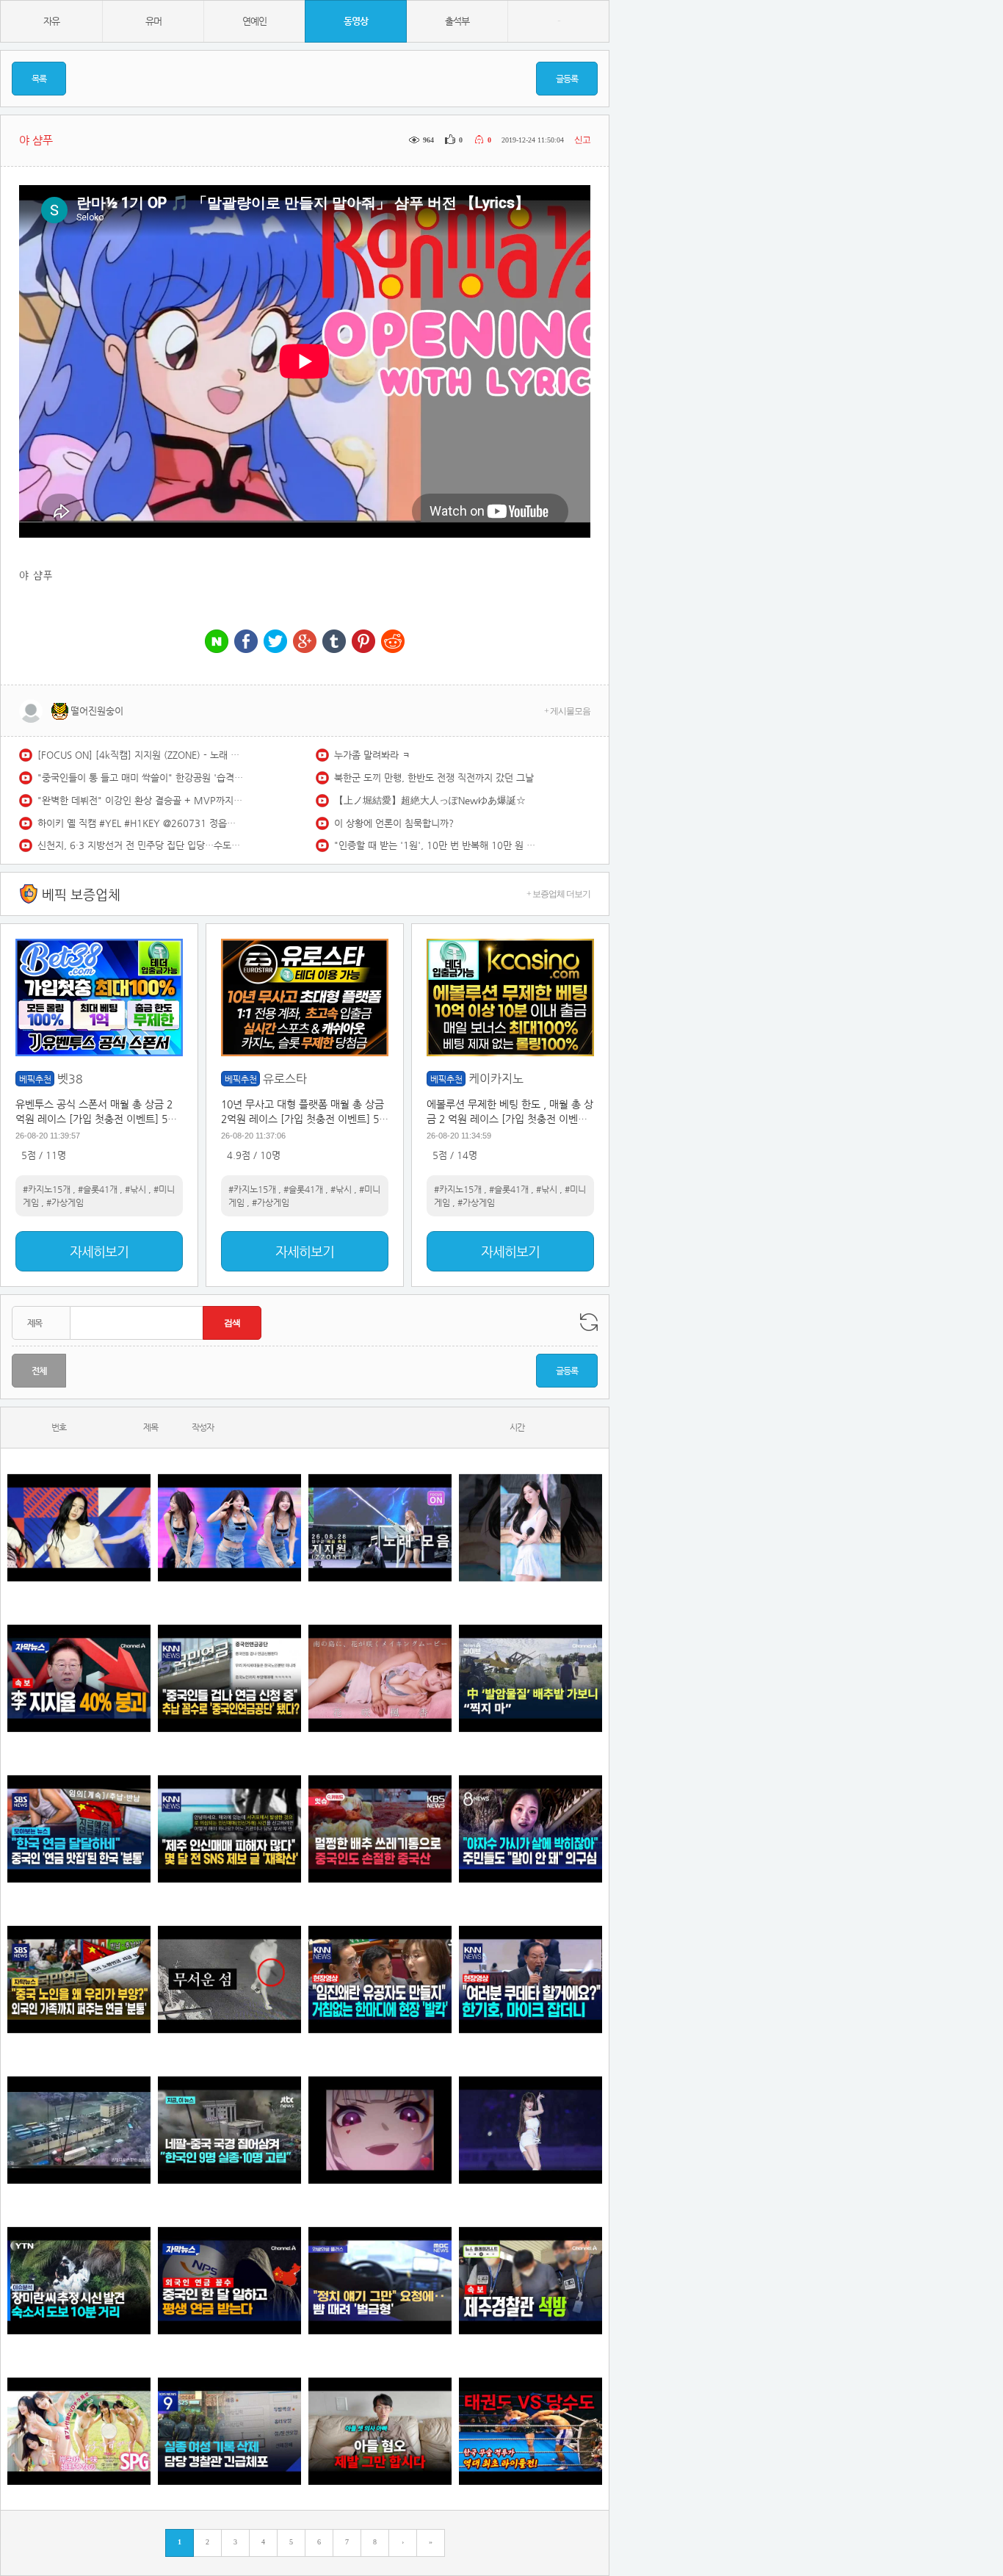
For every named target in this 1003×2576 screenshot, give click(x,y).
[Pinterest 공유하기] (363, 642)
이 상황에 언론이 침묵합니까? (394, 823)
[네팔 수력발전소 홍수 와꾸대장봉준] (79, 2130)
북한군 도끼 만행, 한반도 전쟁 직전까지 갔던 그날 (434, 778)
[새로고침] (589, 1322)
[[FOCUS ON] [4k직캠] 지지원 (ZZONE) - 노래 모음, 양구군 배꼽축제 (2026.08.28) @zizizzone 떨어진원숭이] (380, 1527)
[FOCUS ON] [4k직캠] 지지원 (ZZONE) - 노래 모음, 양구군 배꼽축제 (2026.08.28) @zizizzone (140, 755)
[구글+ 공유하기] (305, 642)
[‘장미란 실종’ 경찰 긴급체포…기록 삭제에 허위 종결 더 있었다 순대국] (229, 2431)
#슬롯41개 (98, 1189)
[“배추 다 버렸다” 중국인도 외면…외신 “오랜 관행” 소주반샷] (380, 1829)
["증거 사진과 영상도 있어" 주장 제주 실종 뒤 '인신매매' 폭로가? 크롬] (229, 1829)
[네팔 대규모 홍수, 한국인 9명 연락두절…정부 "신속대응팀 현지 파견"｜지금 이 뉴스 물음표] (229, 2130)
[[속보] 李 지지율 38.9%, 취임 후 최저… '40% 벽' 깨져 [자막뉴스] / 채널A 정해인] (79, 1678)
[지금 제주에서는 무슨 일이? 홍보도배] (229, 1979)
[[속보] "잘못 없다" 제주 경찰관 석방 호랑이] (531, 2280)
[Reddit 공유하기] (393, 642)
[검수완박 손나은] (531, 1829)
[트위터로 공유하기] (275, 642)
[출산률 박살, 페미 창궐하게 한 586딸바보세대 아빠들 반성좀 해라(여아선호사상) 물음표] (380, 2431)
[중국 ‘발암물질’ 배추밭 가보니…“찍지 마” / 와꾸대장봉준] (531, 1678)
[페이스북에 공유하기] (246, 642)
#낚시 (135, 1189)
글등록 (567, 79)
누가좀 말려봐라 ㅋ (372, 755)
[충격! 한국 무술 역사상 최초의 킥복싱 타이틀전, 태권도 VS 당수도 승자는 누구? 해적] (531, 2431)
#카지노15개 (47, 1189)
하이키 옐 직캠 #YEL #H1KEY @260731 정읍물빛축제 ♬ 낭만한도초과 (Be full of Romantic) (140, 823)
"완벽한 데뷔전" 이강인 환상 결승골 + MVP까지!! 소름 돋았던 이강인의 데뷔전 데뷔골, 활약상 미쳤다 (140, 800)
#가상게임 (65, 1202)
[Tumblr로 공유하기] (334, 642)
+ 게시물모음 (567, 711)
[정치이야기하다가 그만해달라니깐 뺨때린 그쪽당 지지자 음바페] (380, 2280)
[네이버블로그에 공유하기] (217, 642)
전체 (39, 1371)
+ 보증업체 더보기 (558, 894)
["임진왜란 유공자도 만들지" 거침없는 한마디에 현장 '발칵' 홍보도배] (380, 1979)
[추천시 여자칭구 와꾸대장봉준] (531, 2130)
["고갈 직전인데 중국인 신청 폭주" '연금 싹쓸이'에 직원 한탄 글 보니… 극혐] (229, 1678)
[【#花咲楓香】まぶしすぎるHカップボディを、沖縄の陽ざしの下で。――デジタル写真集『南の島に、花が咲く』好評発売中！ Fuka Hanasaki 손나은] (380, 1678)
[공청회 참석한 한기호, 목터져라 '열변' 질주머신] (531, 1979)
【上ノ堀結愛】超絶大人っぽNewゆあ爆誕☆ (430, 800)
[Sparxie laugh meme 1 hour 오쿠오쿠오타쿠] (380, 2130)
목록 (39, 79)
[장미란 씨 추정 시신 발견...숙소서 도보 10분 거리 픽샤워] (79, 2280)
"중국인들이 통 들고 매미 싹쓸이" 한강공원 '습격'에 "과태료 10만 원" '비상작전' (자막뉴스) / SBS (140, 778)
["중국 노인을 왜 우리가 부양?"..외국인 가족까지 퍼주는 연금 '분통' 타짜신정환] (79, 1979)
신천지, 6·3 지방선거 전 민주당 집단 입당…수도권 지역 (140, 845)
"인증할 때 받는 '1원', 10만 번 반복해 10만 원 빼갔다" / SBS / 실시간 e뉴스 (437, 845)
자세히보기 (99, 1251)
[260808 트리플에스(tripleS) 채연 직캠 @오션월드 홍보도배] (531, 1527)
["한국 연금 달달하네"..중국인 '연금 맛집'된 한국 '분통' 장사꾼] (79, 1829)
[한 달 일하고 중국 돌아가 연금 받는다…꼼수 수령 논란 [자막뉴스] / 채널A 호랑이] (229, 2280)
